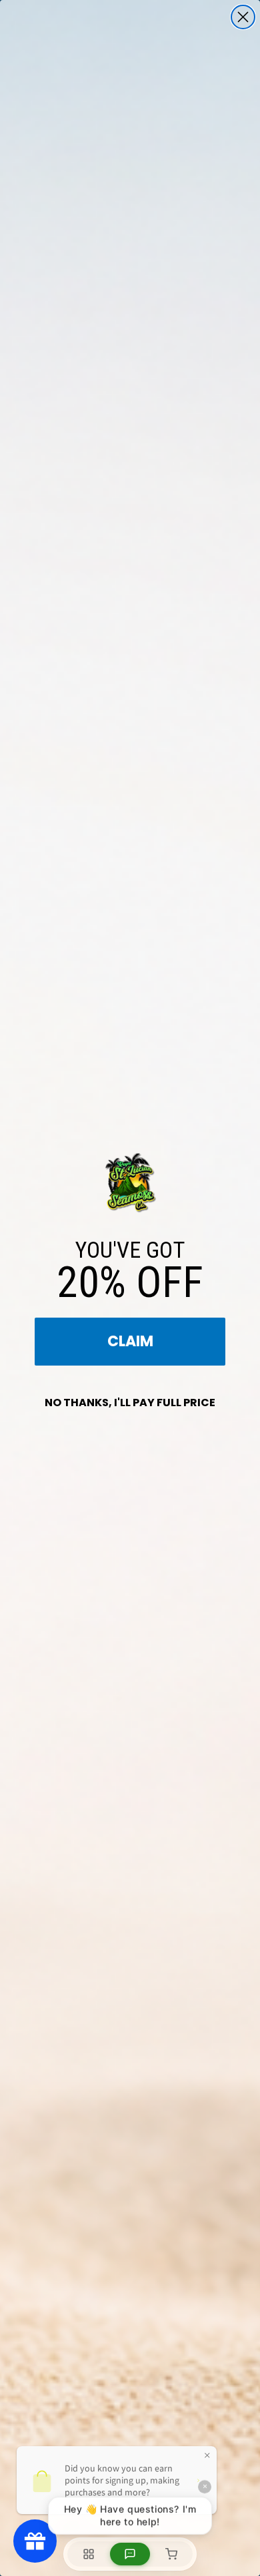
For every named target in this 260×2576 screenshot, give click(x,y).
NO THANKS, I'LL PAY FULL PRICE (130, 1403)
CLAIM (130, 1341)
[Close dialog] (243, 17)
